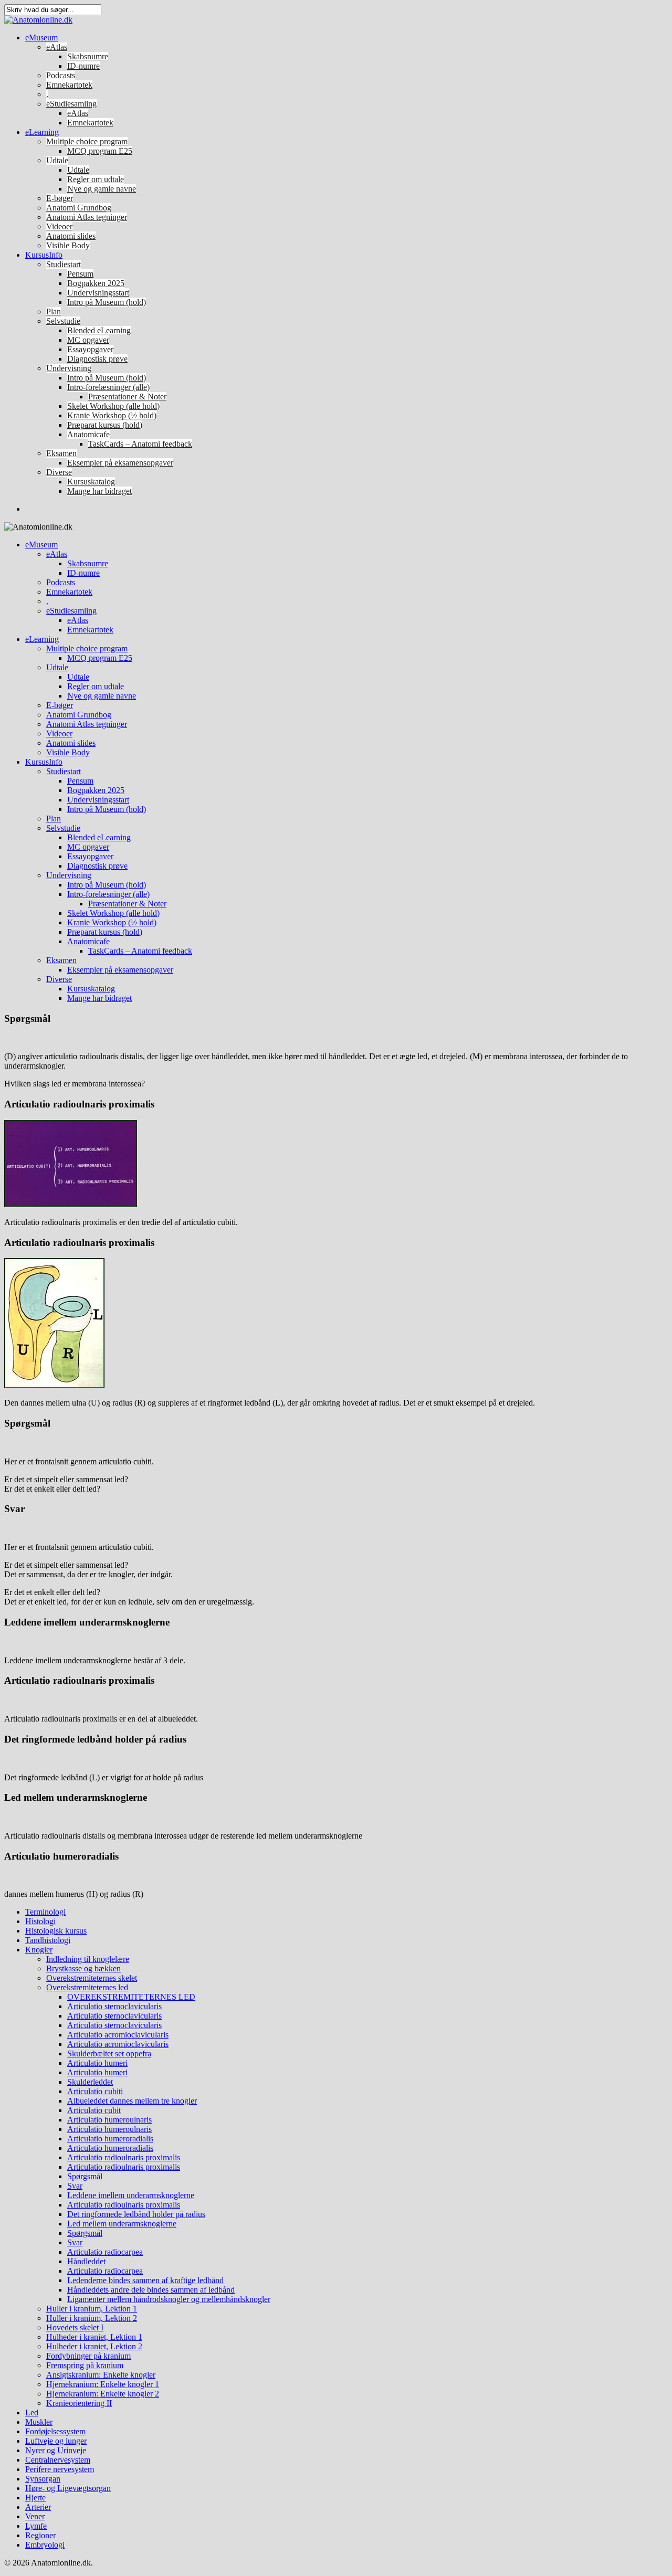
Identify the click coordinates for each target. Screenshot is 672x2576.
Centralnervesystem (58, 2460)
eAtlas (57, 47)
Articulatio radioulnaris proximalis (124, 2157)
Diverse (59, 472)
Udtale (57, 160)
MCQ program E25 (100, 151)
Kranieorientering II (79, 2403)
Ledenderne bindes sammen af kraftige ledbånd (145, 2280)
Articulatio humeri (97, 2063)
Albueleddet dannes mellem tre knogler (132, 2101)
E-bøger (60, 198)
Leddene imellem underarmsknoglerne (131, 2195)
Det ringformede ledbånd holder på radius (136, 2214)
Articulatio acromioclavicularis (118, 2035)
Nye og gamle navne (102, 189)
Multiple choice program (87, 141)
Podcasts (61, 75)
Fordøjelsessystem (55, 2431)
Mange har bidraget (99, 491)
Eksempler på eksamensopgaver (120, 463)
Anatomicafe (88, 434)
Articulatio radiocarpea (105, 2252)
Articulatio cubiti (95, 2091)
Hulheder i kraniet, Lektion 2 (94, 2346)
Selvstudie (63, 321)
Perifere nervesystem (60, 2469)
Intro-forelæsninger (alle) (108, 387)
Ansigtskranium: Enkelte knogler (101, 2375)
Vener (35, 2516)
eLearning (42, 132)
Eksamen (61, 453)
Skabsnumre (88, 56)
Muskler (39, 2422)
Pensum (80, 274)
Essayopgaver (90, 349)
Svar (75, 2186)
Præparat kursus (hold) (105, 425)
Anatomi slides (71, 236)
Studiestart (64, 264)
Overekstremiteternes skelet (92, 1978)
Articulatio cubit (94, 2110)
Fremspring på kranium (85, 2365)
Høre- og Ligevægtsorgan (68, 2488)
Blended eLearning (99, 330)
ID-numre (83, 66)
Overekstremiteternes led (87, 1987)
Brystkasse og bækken (83, 1968)
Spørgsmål (85, 2176)
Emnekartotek (69, 85)
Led (32, 2413)
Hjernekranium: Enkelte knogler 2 (103, 2394)
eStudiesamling (71, 104)
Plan (54, 312)
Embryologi (45, 2545)
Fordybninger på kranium (88, 2356)
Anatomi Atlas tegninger (87, 217)
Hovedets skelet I (75, 2327)
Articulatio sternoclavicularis (114, 2006)
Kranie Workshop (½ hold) (112, 415)
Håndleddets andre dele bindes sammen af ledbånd (151, 2290)
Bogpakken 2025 (96, 283)
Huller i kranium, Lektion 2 (92, 2318)
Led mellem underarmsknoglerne (122, 2224)
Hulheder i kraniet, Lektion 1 (94, 2337)
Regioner (40, 2535)
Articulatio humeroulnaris (109, 2120)
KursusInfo (44, 255)
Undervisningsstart (98, 293)
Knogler (39, 1950)
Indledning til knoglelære (88, 1959)
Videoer (59, 226)
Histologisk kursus (56, 1931)
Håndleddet (86, 2261)
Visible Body (68, 245)
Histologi (40, 1921)
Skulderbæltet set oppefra (109, 2054)
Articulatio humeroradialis (110, 2139)
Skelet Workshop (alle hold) (113, 406)
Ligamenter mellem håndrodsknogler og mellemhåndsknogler (169, 2299)
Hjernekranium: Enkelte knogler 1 (103, 2384)
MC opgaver (88, 340)
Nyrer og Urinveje (56, 2450)
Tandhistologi (48, 1940)
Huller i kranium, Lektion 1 (92, 2309)
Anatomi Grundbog (79, 208)
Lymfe (36, 2526)
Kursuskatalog (91, 482)
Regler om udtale (96, 179)
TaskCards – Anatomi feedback (140, 444)
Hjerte (35, 2498)
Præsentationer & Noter (127, 397)
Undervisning (69, 368)
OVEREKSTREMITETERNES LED (131, 1997)
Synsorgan (43, 2479)
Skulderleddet (90, 2082)
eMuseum (41, 38)
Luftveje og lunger (56, 2441)
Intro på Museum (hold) (107, 302)
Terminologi (45, 1912)
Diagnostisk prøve (97, 359)
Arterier (38, 2507)
